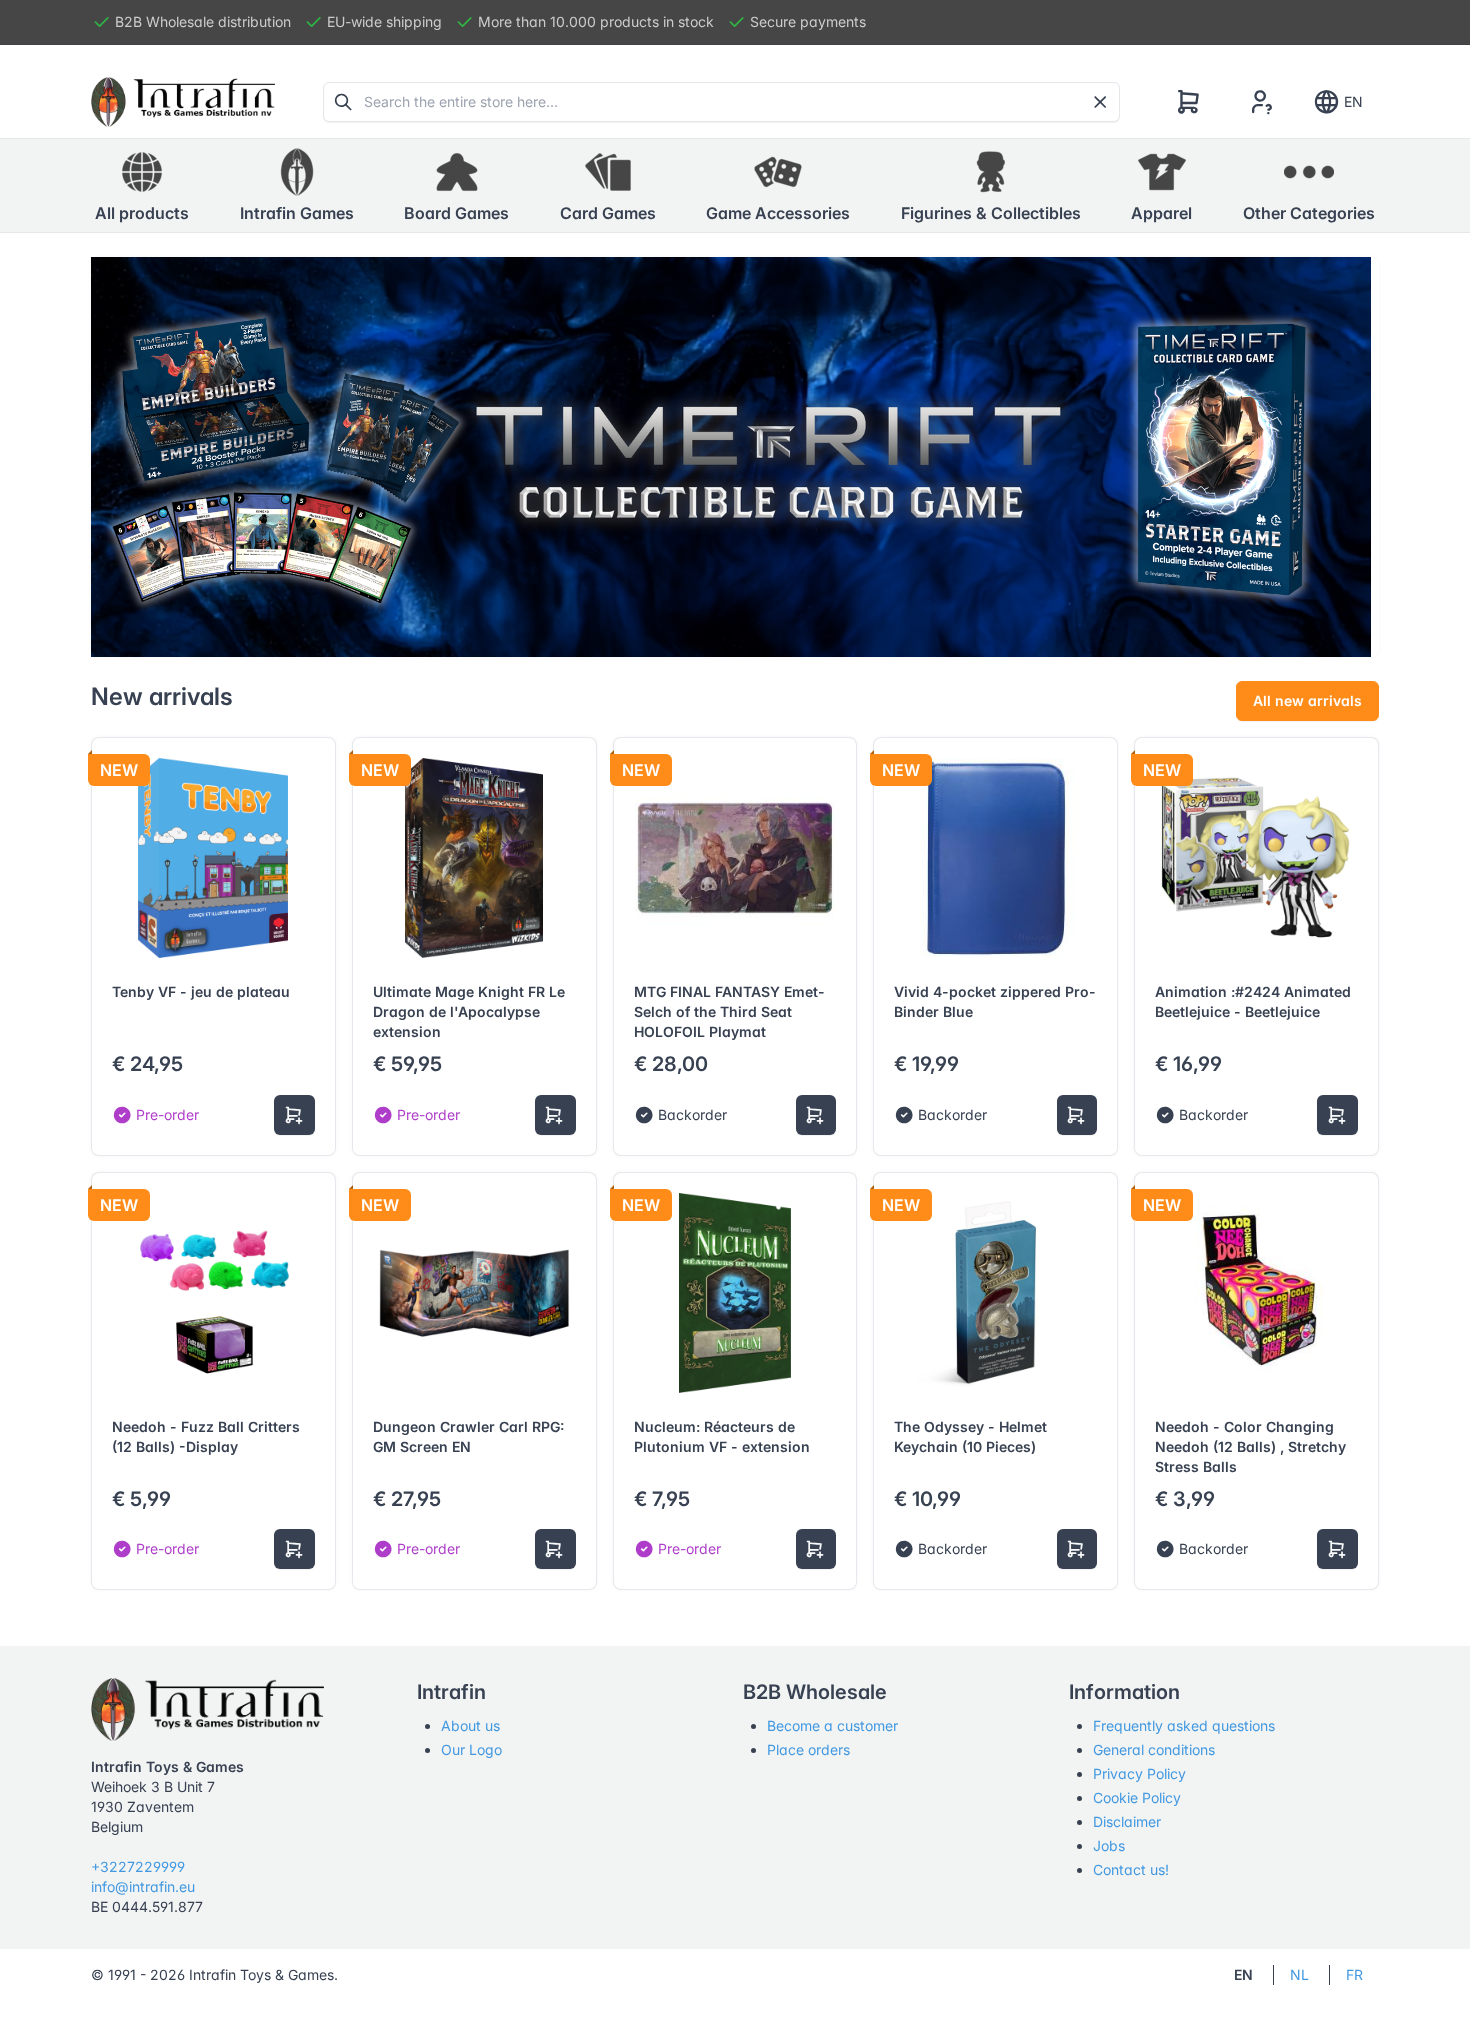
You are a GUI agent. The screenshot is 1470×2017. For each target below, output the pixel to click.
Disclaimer (1127, 1821)
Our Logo (471, 1749)
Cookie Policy (1137, 1797)
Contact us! (1131, 1869)
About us (470, 1725)
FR (1354, 1974)
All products (142, 213)
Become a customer (832, 1725)
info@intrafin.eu (143, 1886)
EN (1353, 101)
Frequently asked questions (1184, 1725)
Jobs (1109, 1845)
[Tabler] (183, 102)
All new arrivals (1307, 700)
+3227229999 (138, 1866)
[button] (297, 186)
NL (1299, 1974)
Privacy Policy (1139, 1773)
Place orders (808, 1749)
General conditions (1154, 1749)
